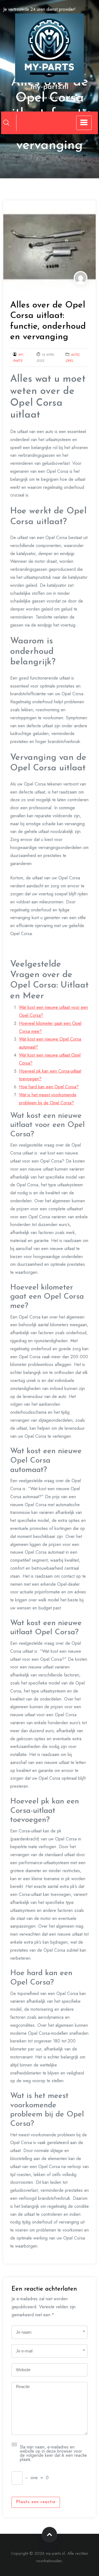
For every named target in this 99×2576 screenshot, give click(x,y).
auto (75, 355)
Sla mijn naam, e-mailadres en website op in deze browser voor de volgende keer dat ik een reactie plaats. (53, 2453)
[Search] (6, 123)
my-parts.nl (50, 87)
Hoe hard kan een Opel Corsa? (49, 1087)
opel (69, 361)
